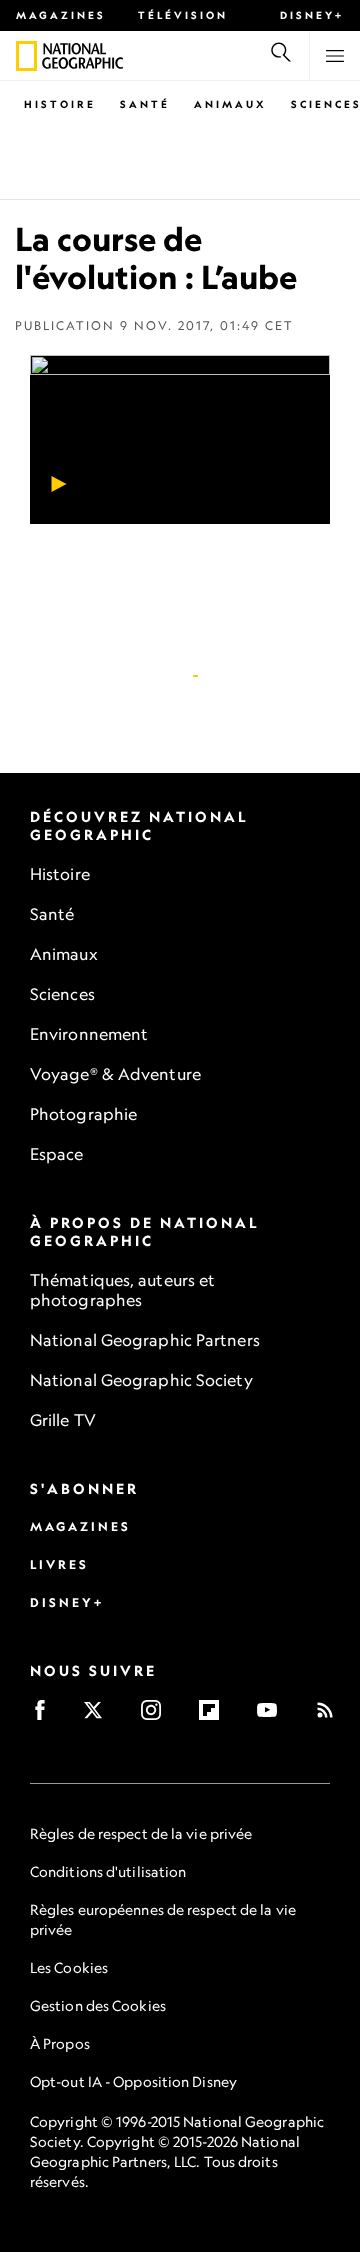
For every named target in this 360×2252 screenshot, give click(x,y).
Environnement (89, 1034)
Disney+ (312, 15)
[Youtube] (273, 1716)
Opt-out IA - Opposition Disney (133, 2081)
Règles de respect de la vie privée (141, 1833)
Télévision (183, 15)
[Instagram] (157, 1716)
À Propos (60, 2043)
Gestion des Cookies (98, 2005)
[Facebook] (46, 1716)
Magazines (61, 15)
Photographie (83, 1114)
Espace (57, 1154)
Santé (145, 104)
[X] (99, 1716)
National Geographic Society (141, 1380)
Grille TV (63, 1420)
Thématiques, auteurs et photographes (122, 1290)
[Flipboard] (215, 1716)
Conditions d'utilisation (108, 1871)
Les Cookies (69, 1967)
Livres (59, 1564)
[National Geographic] (26, 56)
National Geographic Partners (145, 1340)
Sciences (62, 994)
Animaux (230, 104)
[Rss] (331, 1716)
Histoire (60, 104)
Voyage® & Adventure (115, 1074)
